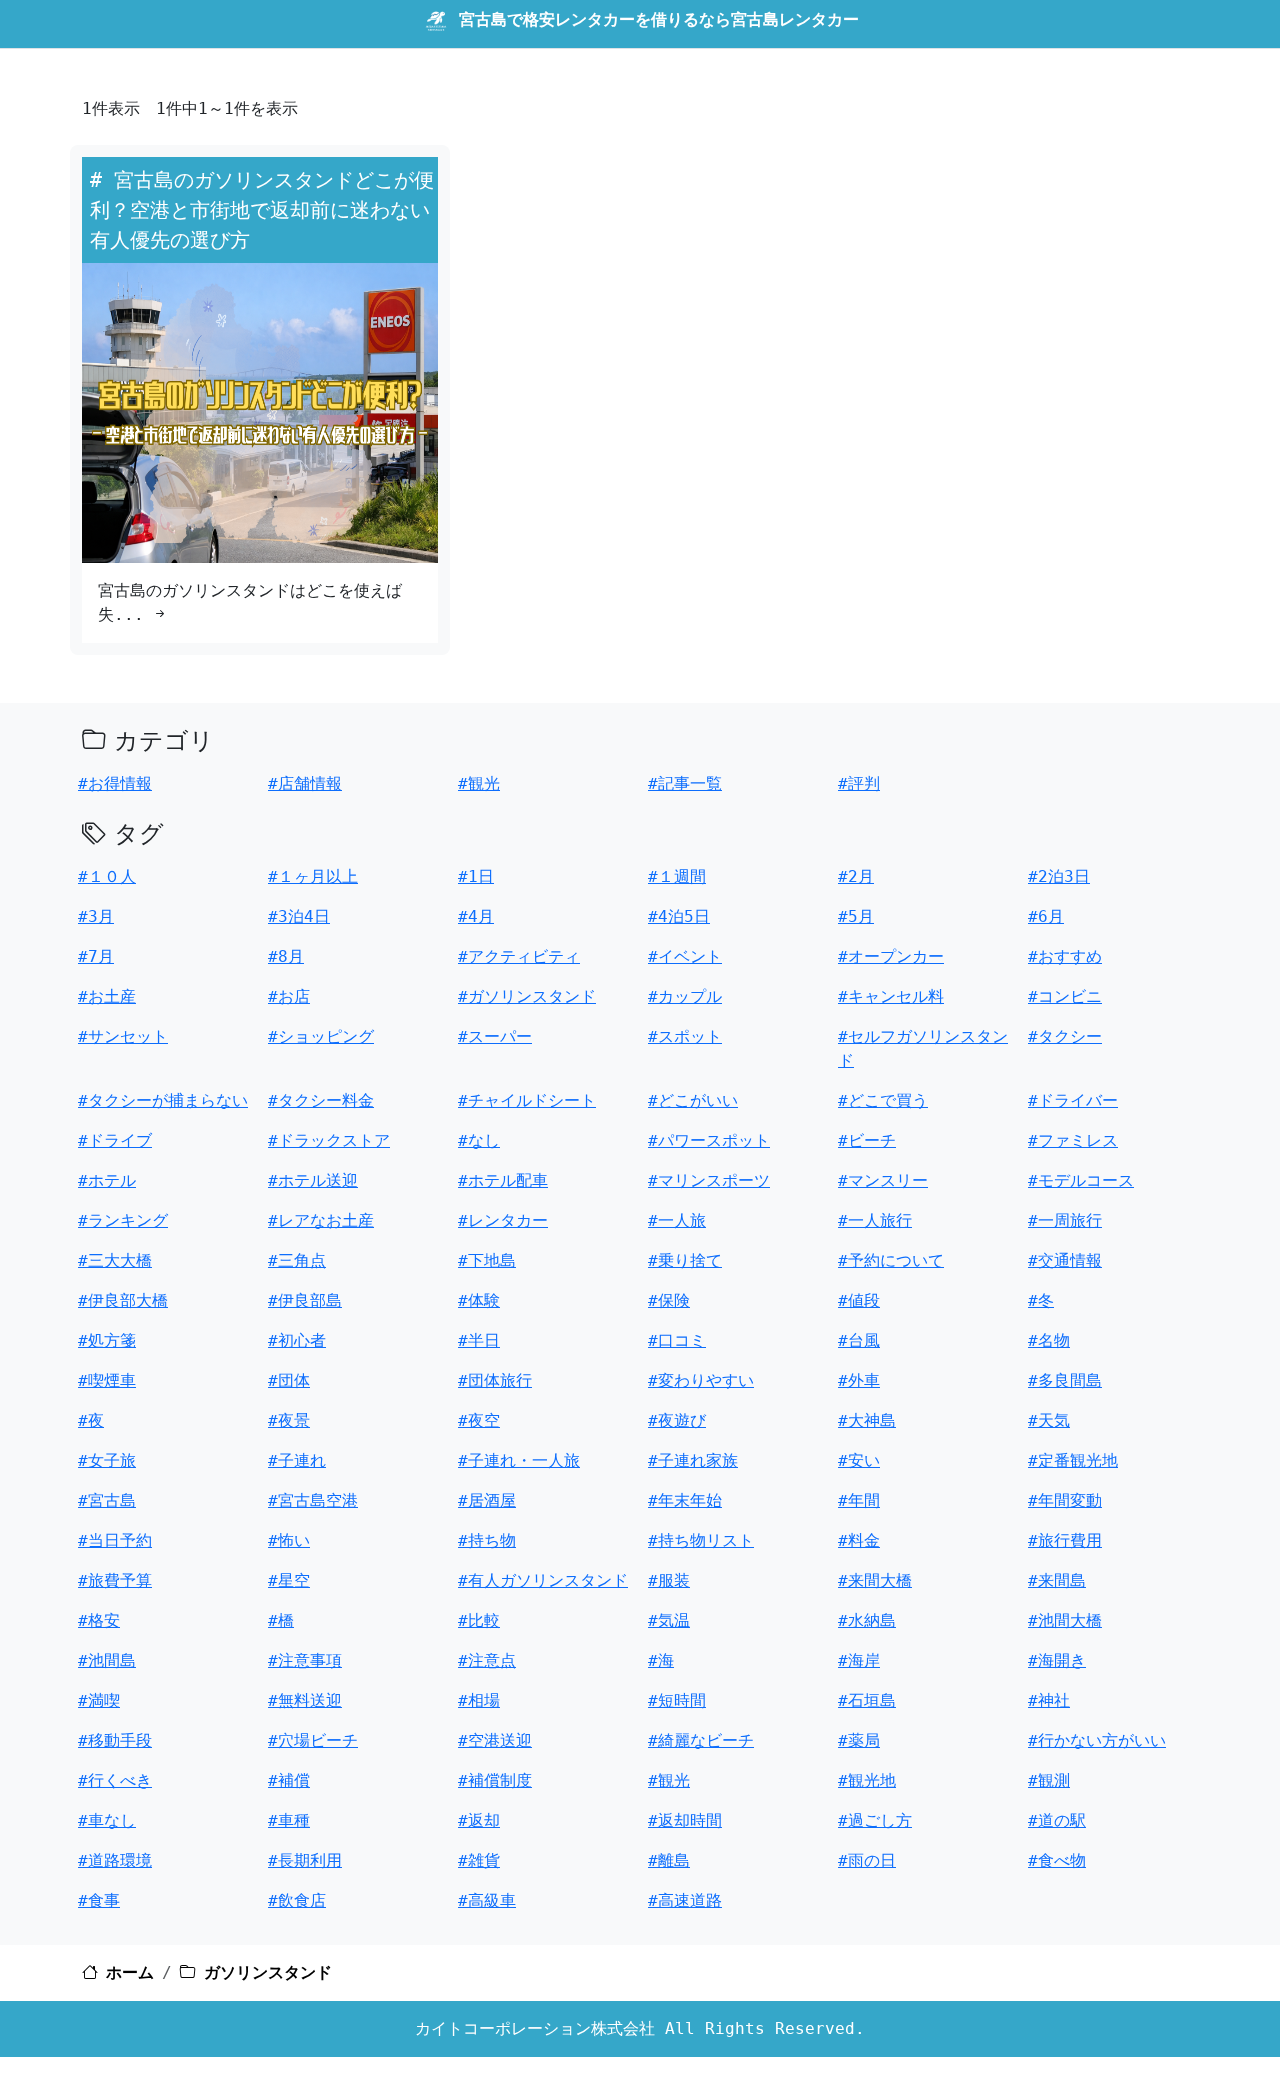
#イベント (685, 956)
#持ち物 (487, 1540)
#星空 (289, 1580)
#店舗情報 (305, 783)
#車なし (107, 1820)
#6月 (1046, 916)
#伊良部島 (305, 1300)
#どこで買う (883, 1100)
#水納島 (867, 1620)
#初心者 (297, 1340)
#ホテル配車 (503, 1180)
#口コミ (677, 1340)
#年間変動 (1065, 1500)
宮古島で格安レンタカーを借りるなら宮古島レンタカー (659, 19)
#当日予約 (115, 1540)
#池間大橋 (1065, 1620)
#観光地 (867, 1780)
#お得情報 (115, 783)
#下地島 (487, 1260)
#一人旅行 (875, 1220)
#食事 (99, 1900)
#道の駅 (1057, 1820)
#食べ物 (1057, 1860)
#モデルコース (1081, 1180)
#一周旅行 (1065, 1220)
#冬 (1041, 1300)
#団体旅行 (495, 1380)
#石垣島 (867, 1700)
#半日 (479, 1340)
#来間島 (1057, 1580)
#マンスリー (883, 1180)
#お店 (289, 996)
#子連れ (297, 1460)
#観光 (479, 783)
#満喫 (99, 1700)
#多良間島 (1065, 1380)
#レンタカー (503, 1220)
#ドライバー (1073, 1100)
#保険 (669, 1300)
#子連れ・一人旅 (519, 1460)
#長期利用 (305, 1860)
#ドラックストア (329, 1140)
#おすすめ (1065, 956)
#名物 (1049, 1340)
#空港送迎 (495, 1740)
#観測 (1049, 1780)
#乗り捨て (685, 1260)
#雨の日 (867, 1860)
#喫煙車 (107, 1380)
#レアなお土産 (321, 1220)
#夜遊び (677, 1420)
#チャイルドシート (527, 1100)
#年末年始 (685, 1500)
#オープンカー (891, 956)
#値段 (859, 1300)
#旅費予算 (115, 1580)
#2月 (856, 876)
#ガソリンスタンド (527, 996)
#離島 (669, 1860)
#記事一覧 (685, 783)
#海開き (1057, 1660)
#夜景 (289, 1420)
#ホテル (107, 1180)
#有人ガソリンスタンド (543, 1580)
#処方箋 (107, 1340)
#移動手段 (115, 1740)
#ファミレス (1073, 1140)
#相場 (479, 1700)
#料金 (859, 1540)
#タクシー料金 (321, 1100)
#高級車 (487, 1900)
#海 (661, 1660)
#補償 (289, 1780)
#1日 (476, 876)
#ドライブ (115, 1140)
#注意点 (487, 1660)
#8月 (286, 956)
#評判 (859, 783)
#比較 (479, 1620)
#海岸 (859, 1660)
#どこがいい (693, 1100)
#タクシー (1065, 1036)
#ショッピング (321, 1036)
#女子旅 (107, 1460)
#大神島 (867, 1420)
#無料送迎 (305, 1700)
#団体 (289, 1380)
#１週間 (677, 876)
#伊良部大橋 (123, 1300)
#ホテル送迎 (313, 1180)
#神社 (1049, 1700)
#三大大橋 (115, 1260)
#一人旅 (677, 1220)
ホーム (130, 1972)
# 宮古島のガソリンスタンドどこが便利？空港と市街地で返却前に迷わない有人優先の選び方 (262, 210)
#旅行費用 (1065, 1540)
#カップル (685, 996)
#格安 (99, 1620)
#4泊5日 (679, 916)
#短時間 (677, 1700)
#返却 (479, 1820)
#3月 (96, 916)
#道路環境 (115, 1860)
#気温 (669, 1620)
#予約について (891, 1260)
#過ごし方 (875, 1820)
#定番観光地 (1073, 1460)
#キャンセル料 (891, 996)
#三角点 (297, 1260)
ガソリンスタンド (268, 1972)
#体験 (479, 1300)
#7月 (96, 956)
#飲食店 (297, 1900)
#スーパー (495, 1036)
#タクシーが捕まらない (163, 1100)
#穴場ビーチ (313, 1740)
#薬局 (859, 1740)
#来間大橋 (875, 1580)
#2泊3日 (1059, 876)
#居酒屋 (487, 1500)
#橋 (281, 1620)
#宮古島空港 (313, 1500)
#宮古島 (107, 1500)
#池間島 (107, 1660)
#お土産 (107, 996)
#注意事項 (305, 1660)
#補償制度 (495, 1780)
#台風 (859, 1340)
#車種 (289, 1820)
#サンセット (123, 1036)
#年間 (859, 1500)
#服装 (669, 1580)
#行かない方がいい (1097, 1740)
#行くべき (115, 1780)
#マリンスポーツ (709, 1180)
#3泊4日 (299, 916)
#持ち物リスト (701, 1540)
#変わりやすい (701, 1380)
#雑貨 (479, 1860)
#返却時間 (685, 1820)
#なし (479, 1140)
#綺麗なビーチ (701, 1740)
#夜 (91, 1420)
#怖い (289, 1540)
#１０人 (107, 876)
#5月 (856, 916)
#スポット (685, 1036)
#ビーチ (867, 1140)
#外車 (859, 1380)
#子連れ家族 (693, 1460)
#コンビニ (1065, 996)
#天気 (1049, 1420)
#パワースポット (709, 1140)
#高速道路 (685, 1900)
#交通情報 (1065, 1260)
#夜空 (479, 1420)
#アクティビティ (519, 956)
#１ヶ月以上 (313, 876)
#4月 (476, 916)
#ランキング (123, 1220)
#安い (859, 1460)
